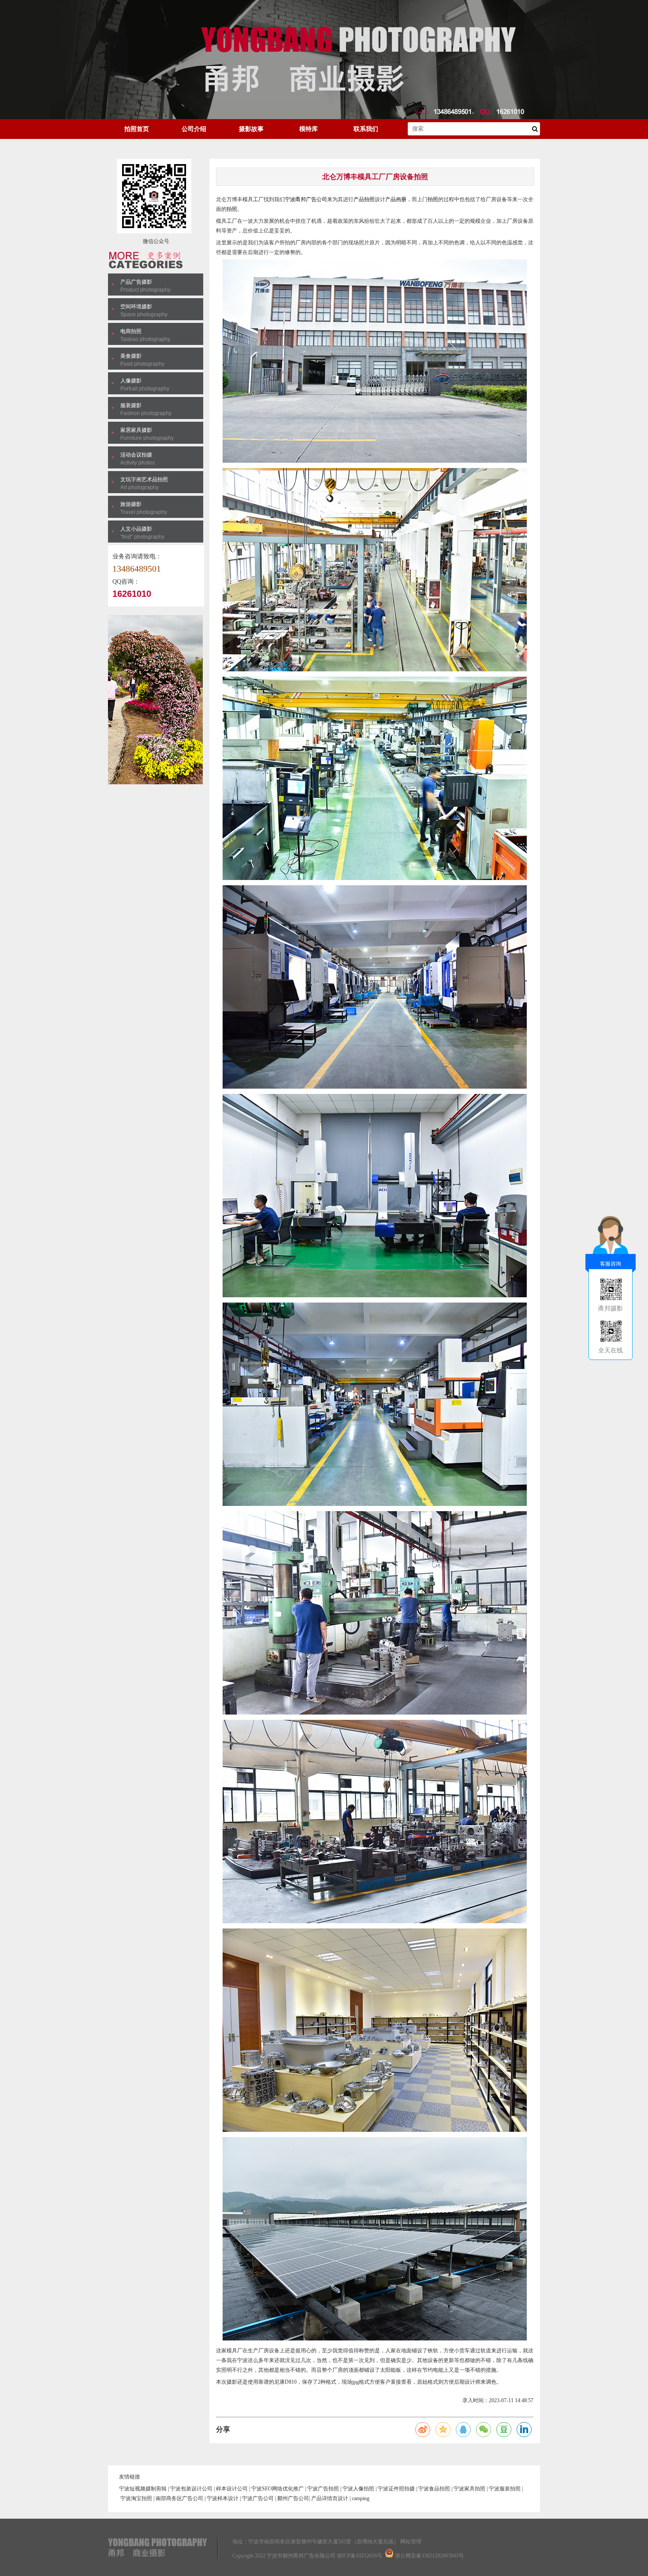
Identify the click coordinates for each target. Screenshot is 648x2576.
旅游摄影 (131, 504)
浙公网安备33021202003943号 (429, 2556)
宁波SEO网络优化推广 (277, 2489)
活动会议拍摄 (136, 455)
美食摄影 (131, 356)
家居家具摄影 (136, 430)
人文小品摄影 (136, 529)
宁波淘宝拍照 (136, 2498)
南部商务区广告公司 (179, 2498)
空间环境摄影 (136, 307)
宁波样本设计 (223, 2498)
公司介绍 (194, 129)
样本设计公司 (232, 2489)
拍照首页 (137, 129)
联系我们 (366, 129)
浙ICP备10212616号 (359, 2556)
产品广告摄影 (136, 282)
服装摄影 (131, 405)
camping (361, 2498)
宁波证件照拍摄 (396, 2489)
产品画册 (396, 199)
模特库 (309, 129)
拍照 (369, 199)
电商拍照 (131, 331)
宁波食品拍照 (434, 2489)
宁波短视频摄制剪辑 (143, 2489)
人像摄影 (131, 381)
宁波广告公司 (258, 2498)
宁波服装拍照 (505, 2489)
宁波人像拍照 (358, 2489)
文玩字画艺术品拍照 (144, 479)
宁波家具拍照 (469, 2489)
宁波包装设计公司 (191, 2489)
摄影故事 (251, 129)
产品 (359, 199)
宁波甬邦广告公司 (306, 199)
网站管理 (411, 2542)
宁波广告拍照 (323, 2489)
